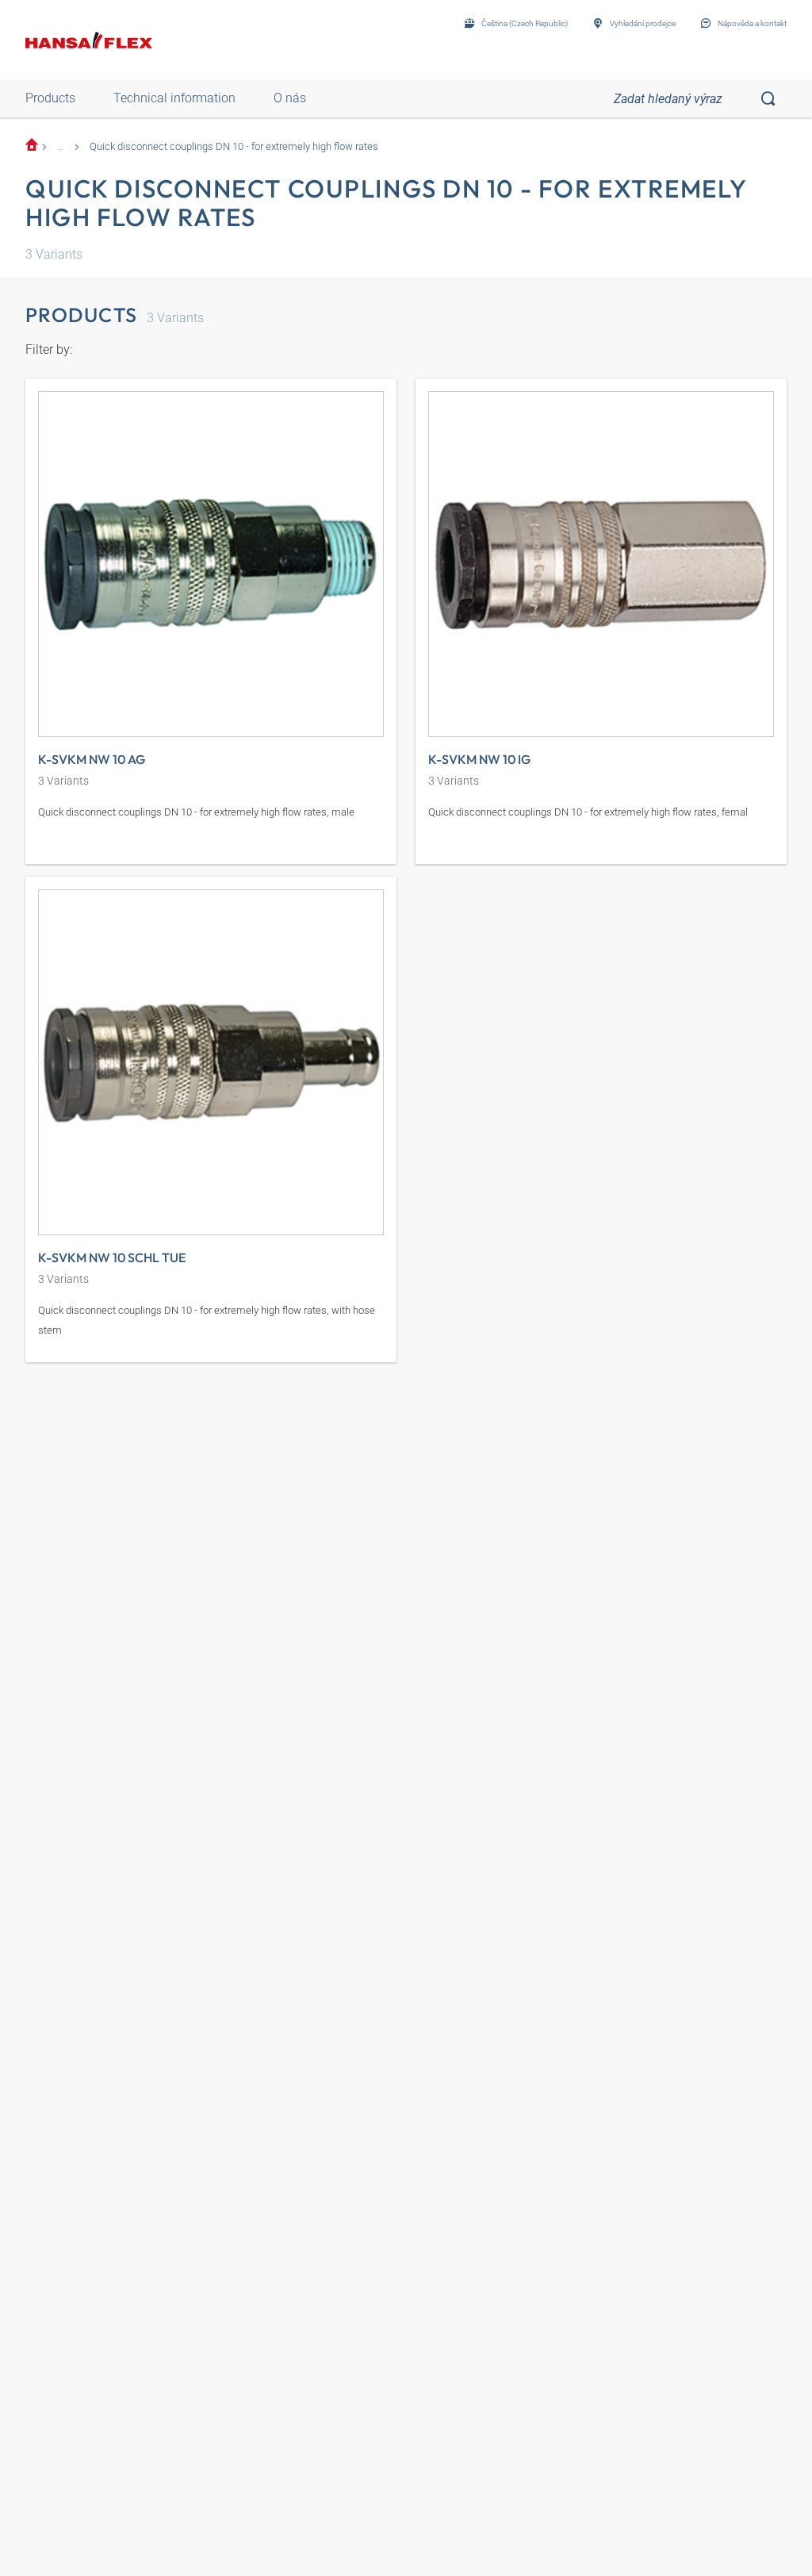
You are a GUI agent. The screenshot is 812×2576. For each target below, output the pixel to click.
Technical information (174, 98)
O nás (290, 98)
